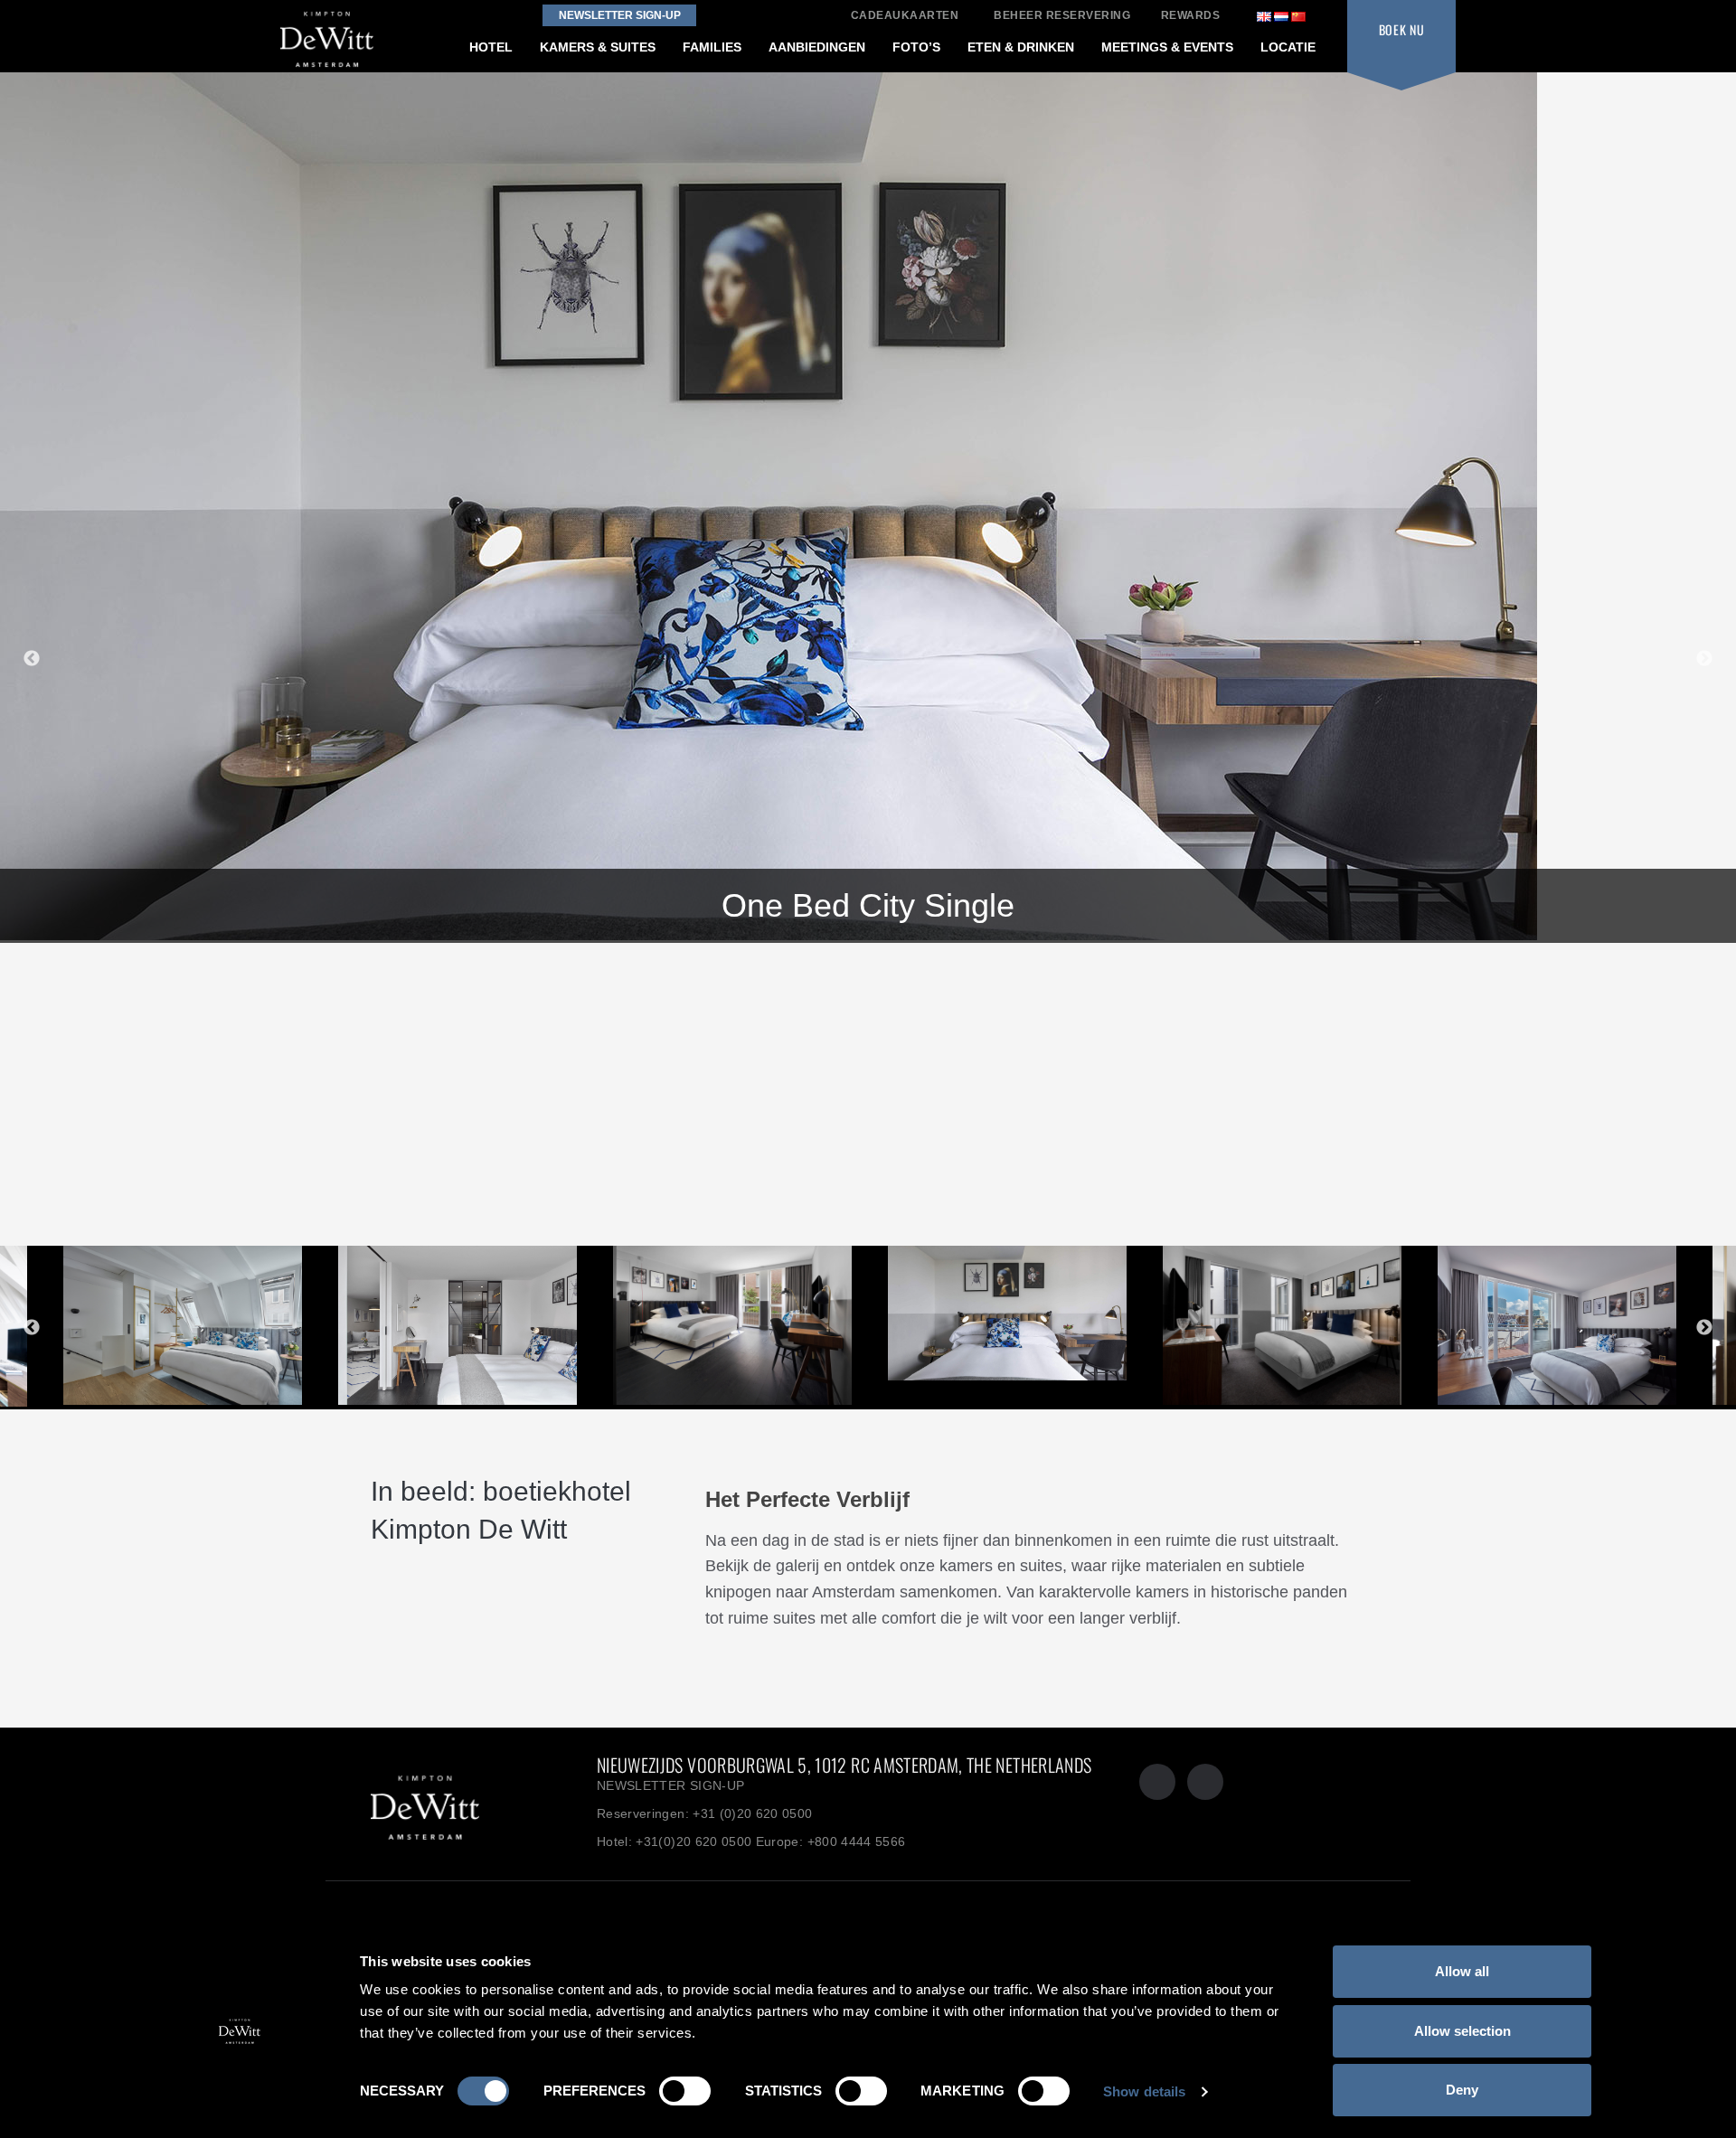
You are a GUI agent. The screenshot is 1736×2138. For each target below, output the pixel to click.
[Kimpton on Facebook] (1157, 1782)
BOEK (1402, 29)
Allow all (1462, 1971)
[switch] (685, 2091)
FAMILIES (712, 47)
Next (1704, 659)
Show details (1144, 2091)
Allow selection (1462, 2031)
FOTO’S (916, 47)
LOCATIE (1288, 47)
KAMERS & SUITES (598, 47)
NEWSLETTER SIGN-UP (670, 1785)
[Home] (461, 1804)
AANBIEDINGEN (817, 47)
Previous (32, 659)
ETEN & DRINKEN (1021, 47)
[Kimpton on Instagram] (1205, 1782)
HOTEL (491, 47)
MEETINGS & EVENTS (1167, 47)
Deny (1462, 2090)
